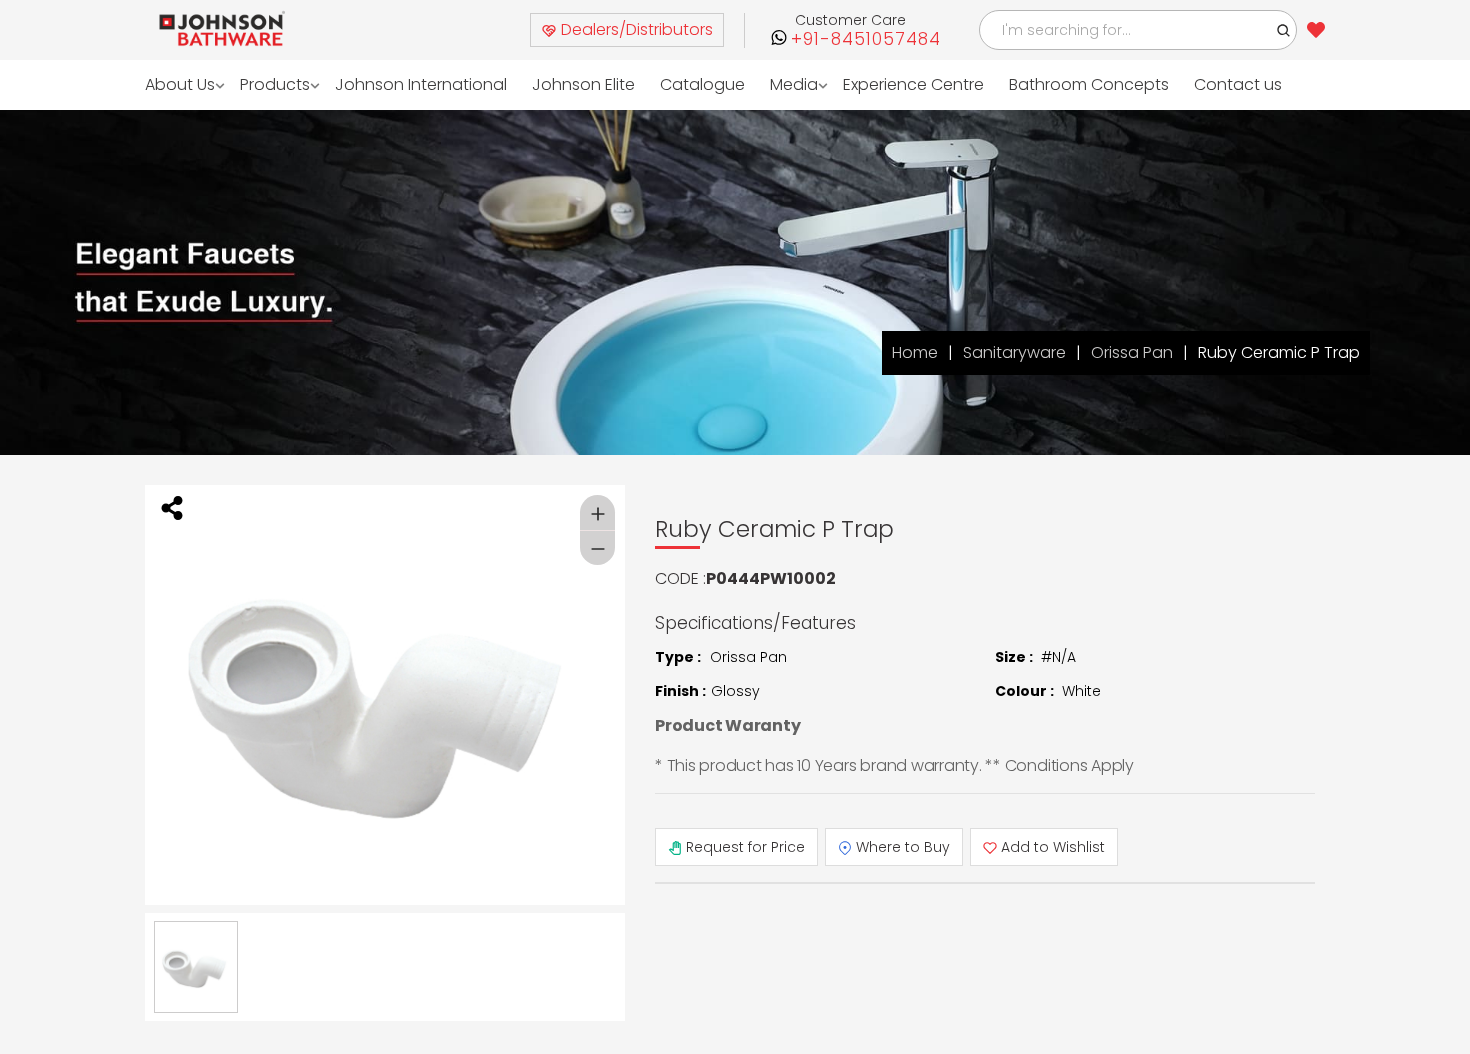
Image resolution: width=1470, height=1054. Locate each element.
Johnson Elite (558, 84)
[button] (1284, 30)
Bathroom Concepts (1043, 84)
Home (915, 352)
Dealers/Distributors (635, 29)
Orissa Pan (1132, 352)
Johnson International (406, 84)
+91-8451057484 (866, 39)
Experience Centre (874, 84)
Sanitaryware (1014, 352)
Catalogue (671, 84)
